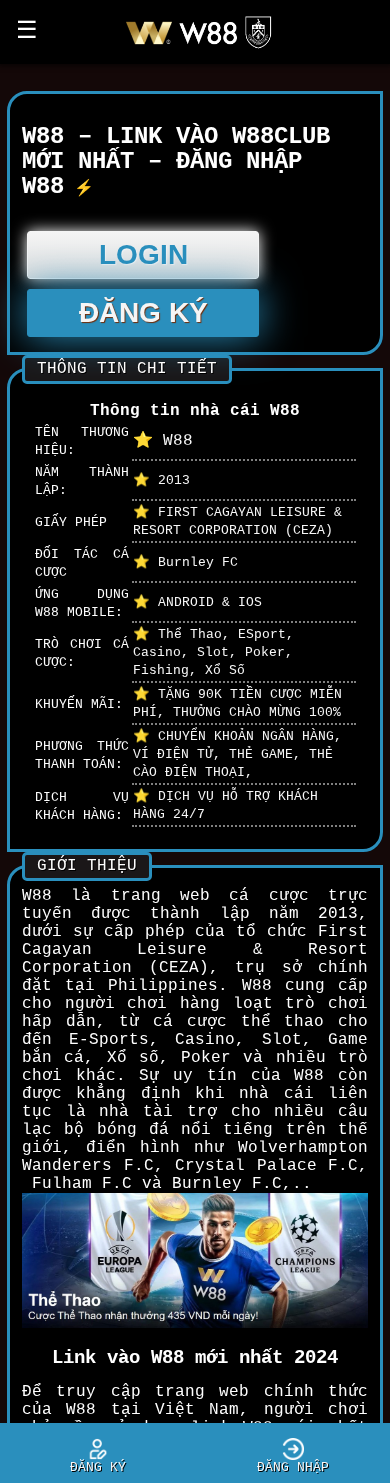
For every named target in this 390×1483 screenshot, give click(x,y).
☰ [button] (27, 31)
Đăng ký (143, 312)
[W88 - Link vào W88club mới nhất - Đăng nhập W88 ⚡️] (206, 48)
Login (143, 254)
